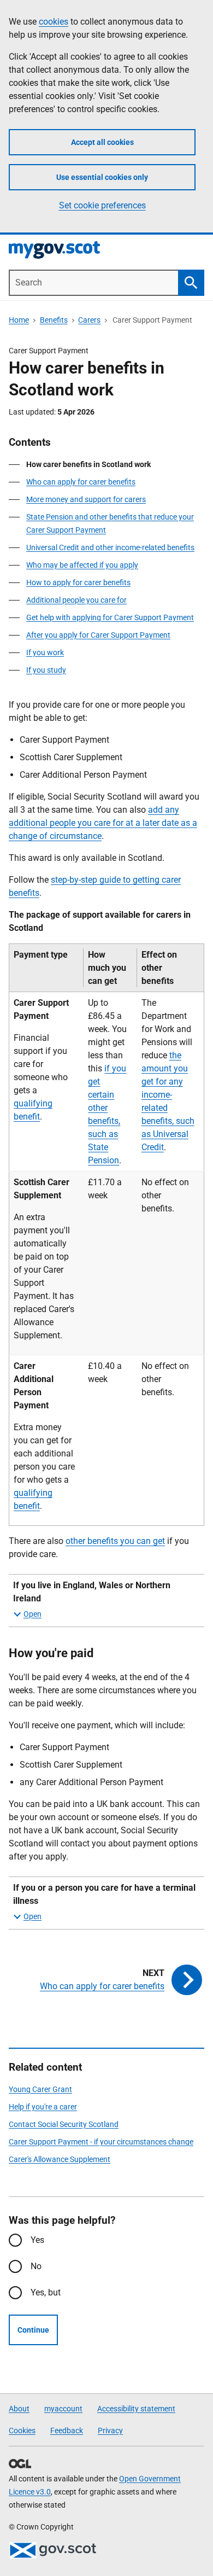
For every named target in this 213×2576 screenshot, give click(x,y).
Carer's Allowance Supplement (60, 2159)
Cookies (22, 2431)
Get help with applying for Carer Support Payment (110, 617)
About (19, 2409)
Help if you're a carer (43, 2107)
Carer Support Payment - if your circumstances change (101, 2142)
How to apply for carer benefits (78, 582)
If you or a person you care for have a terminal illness (104, 1894)
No (36, 2266)
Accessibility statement (136, 2409)
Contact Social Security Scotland (64, 2124)
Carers (89, 320)
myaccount (63, 2409)
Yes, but (46, 2292)
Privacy (110, 2431)
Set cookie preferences (102, 205)
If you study (46, 670)
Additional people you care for (76, 600)
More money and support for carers (86, 499)
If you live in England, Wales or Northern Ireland (92, 1592)
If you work (45, 652)
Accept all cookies (102, 142)
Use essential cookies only (102, 177)
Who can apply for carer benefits (81, 482)
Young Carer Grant (40, 2089)
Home (19, 320)
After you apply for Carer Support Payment (98, 635)
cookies (54, 22)
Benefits (54, 320)
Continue (33, 2330)
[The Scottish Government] (52, 2550)
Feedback (67, 2431)
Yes (37, 2240)
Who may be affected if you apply (82, 565)
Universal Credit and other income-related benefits (110, 547)
